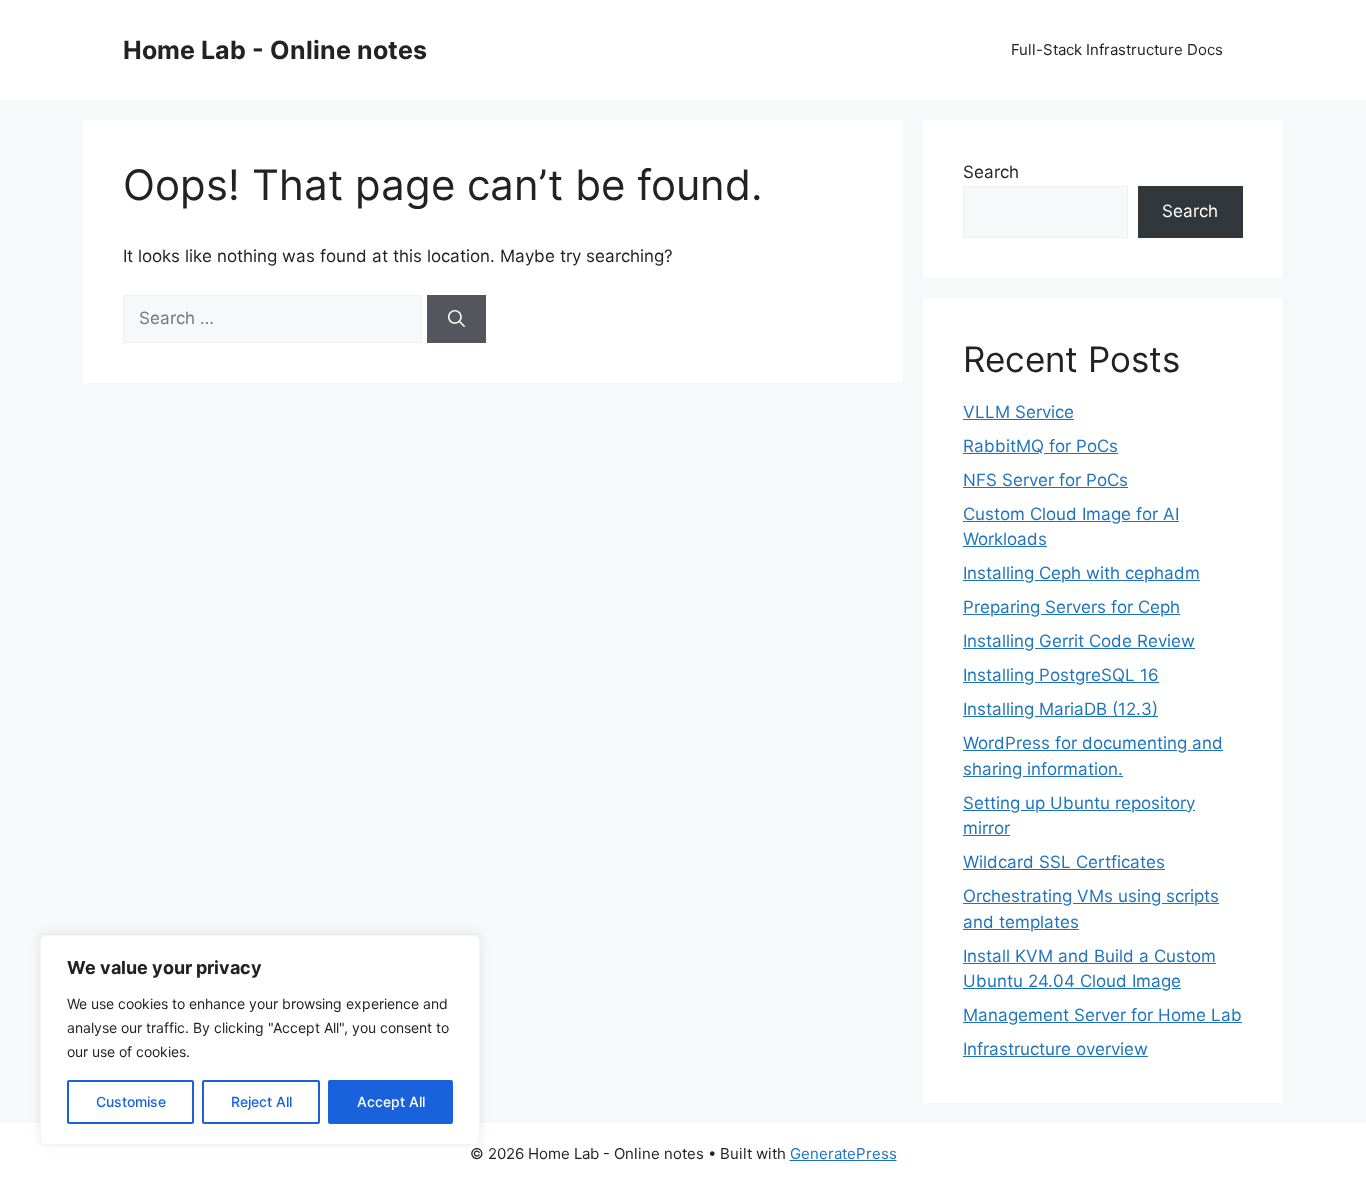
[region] (260, 1040)
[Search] (456, 319)
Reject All (261, 1101)
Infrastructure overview (1055, 1049)
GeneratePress (843, 1153)
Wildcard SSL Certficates (1064, 862)
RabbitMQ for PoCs (1040, 446)
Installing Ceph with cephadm (1081, 573)
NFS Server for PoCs (1045, 480)
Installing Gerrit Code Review (1079, 641)
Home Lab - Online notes (275, 50)
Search (991, 172)
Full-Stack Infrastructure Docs (1117, 49)
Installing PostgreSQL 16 (1061, 675)
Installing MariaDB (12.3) (1060, 709)
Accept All (391, 1101)
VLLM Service (1018, 412)
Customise (131, 1101)
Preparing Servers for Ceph (1071, 607)
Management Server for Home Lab (1102, 1015)
